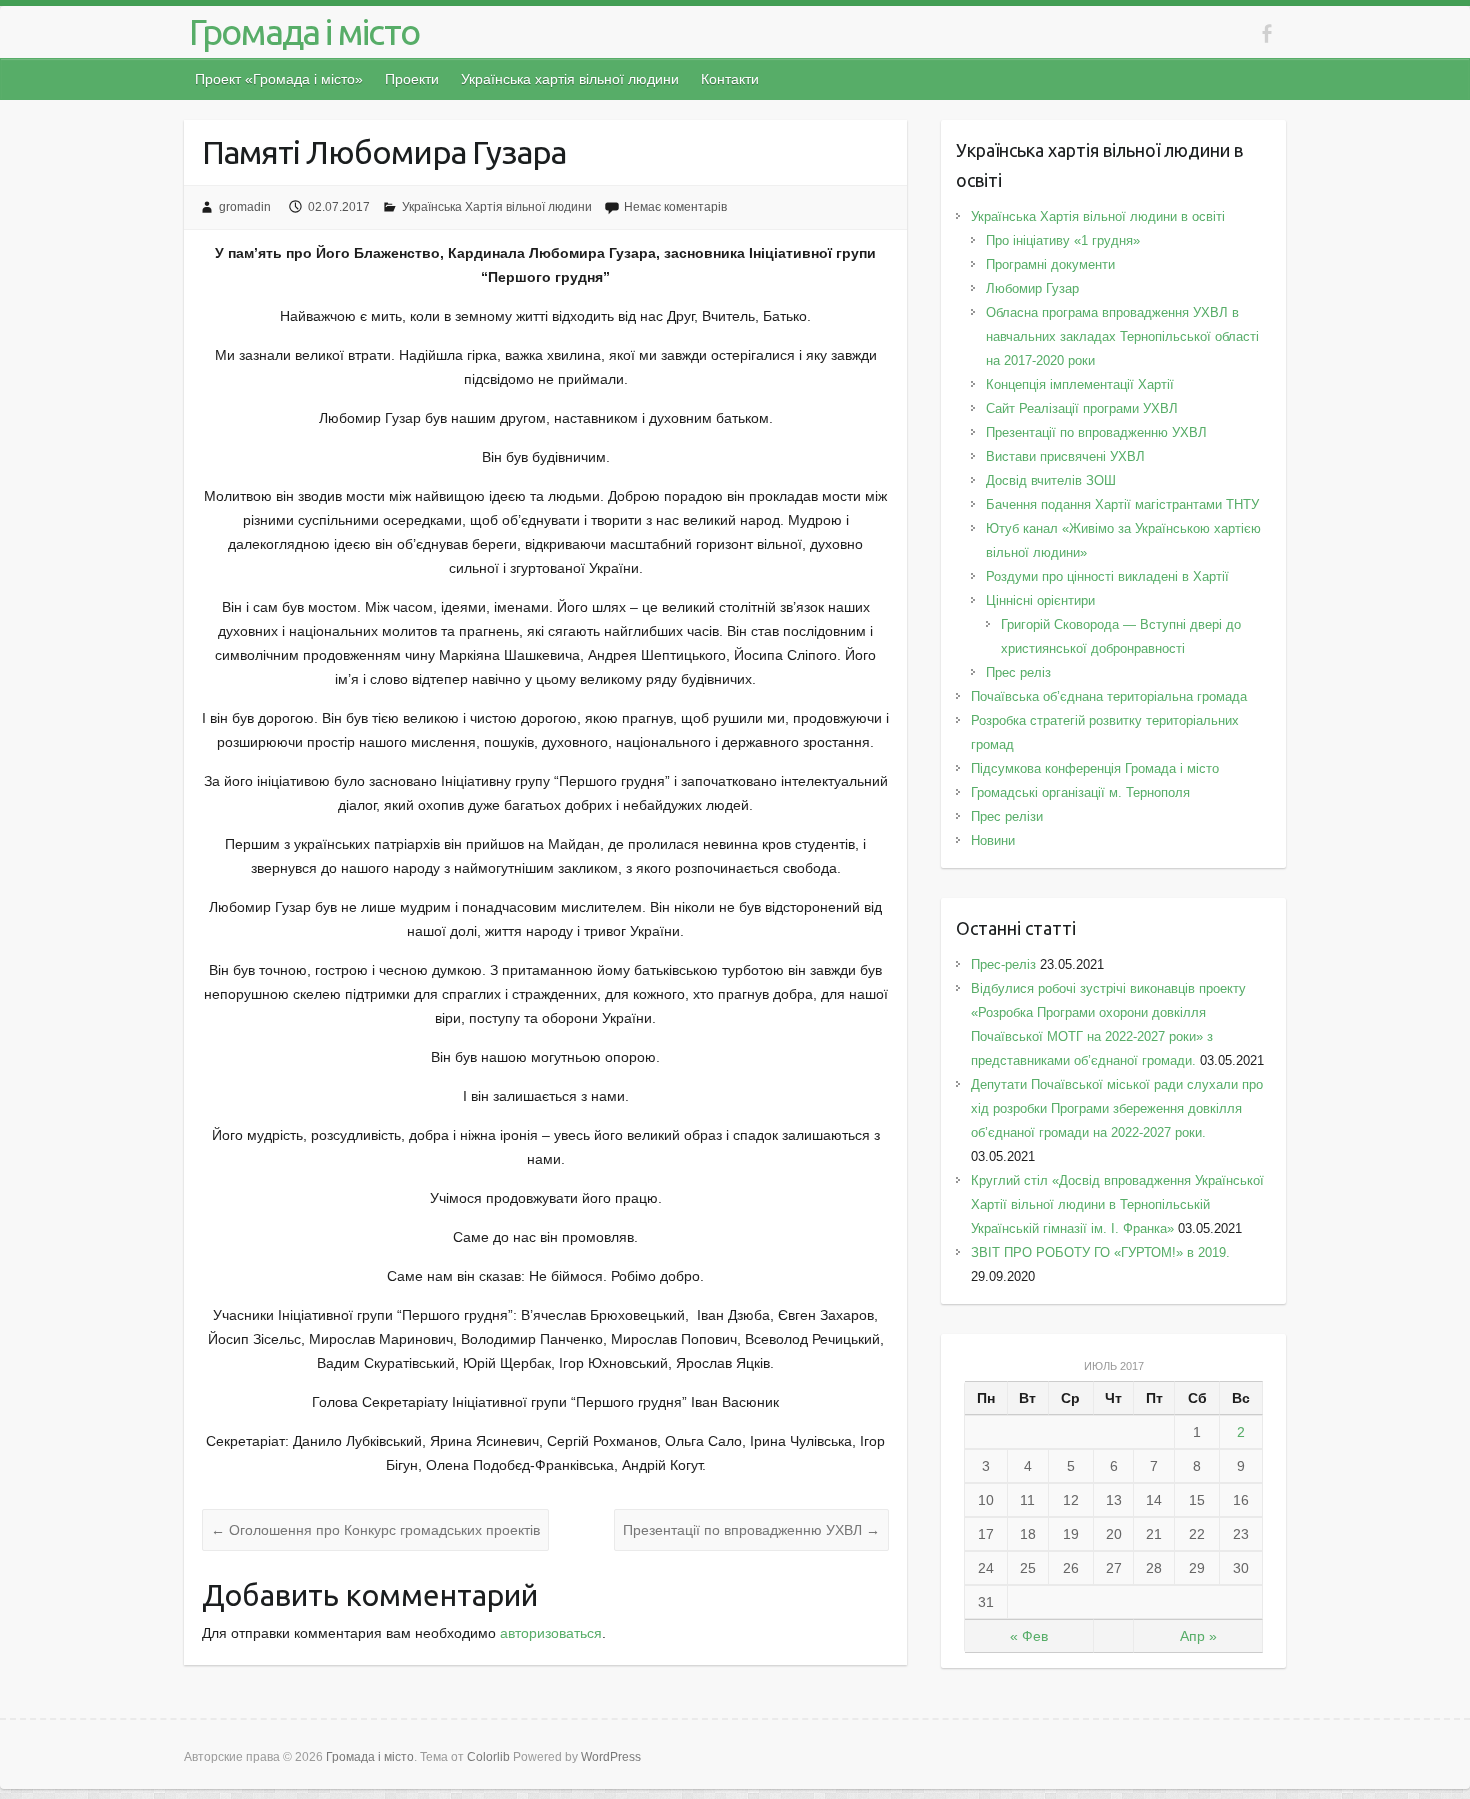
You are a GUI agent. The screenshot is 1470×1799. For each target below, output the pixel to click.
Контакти (730, 79)
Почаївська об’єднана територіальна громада (1109, 696)
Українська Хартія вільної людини (497, 207)
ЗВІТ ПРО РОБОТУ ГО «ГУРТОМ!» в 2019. (1104, 1252)
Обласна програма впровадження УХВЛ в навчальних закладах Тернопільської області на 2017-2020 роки (1122, 336)
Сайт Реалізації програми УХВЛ (1082, 408)
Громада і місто (304, 31)
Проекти (412, 79)
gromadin (245, 207)
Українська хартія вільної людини (570, 79)
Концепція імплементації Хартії (1080, 384)
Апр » (1198, 1636)
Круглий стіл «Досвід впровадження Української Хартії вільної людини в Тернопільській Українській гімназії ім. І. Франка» (1117, 1204)
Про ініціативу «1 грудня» (1063, 240)
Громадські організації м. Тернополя (1080, 792)
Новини (993, 840)
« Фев (1029, 1636)
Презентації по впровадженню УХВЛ (751, 1530)
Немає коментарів (675, 207)
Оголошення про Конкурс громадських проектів (375, 1530)
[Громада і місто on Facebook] (1266, 33)
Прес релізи (1007, 816)
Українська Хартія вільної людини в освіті (1098, 216)
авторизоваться (551, 1633)
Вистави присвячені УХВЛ (1065, 456)
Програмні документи (1050, 264)
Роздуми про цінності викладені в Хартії (1107, 576)
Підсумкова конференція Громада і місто (1095, 768)
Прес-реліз (1003, 964)
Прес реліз (1018, 672)
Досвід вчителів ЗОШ (1051, 480)
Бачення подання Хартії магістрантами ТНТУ (1122, 504)
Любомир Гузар (1032, 288)
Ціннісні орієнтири (1040, 600)
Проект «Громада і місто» (279, 79)
